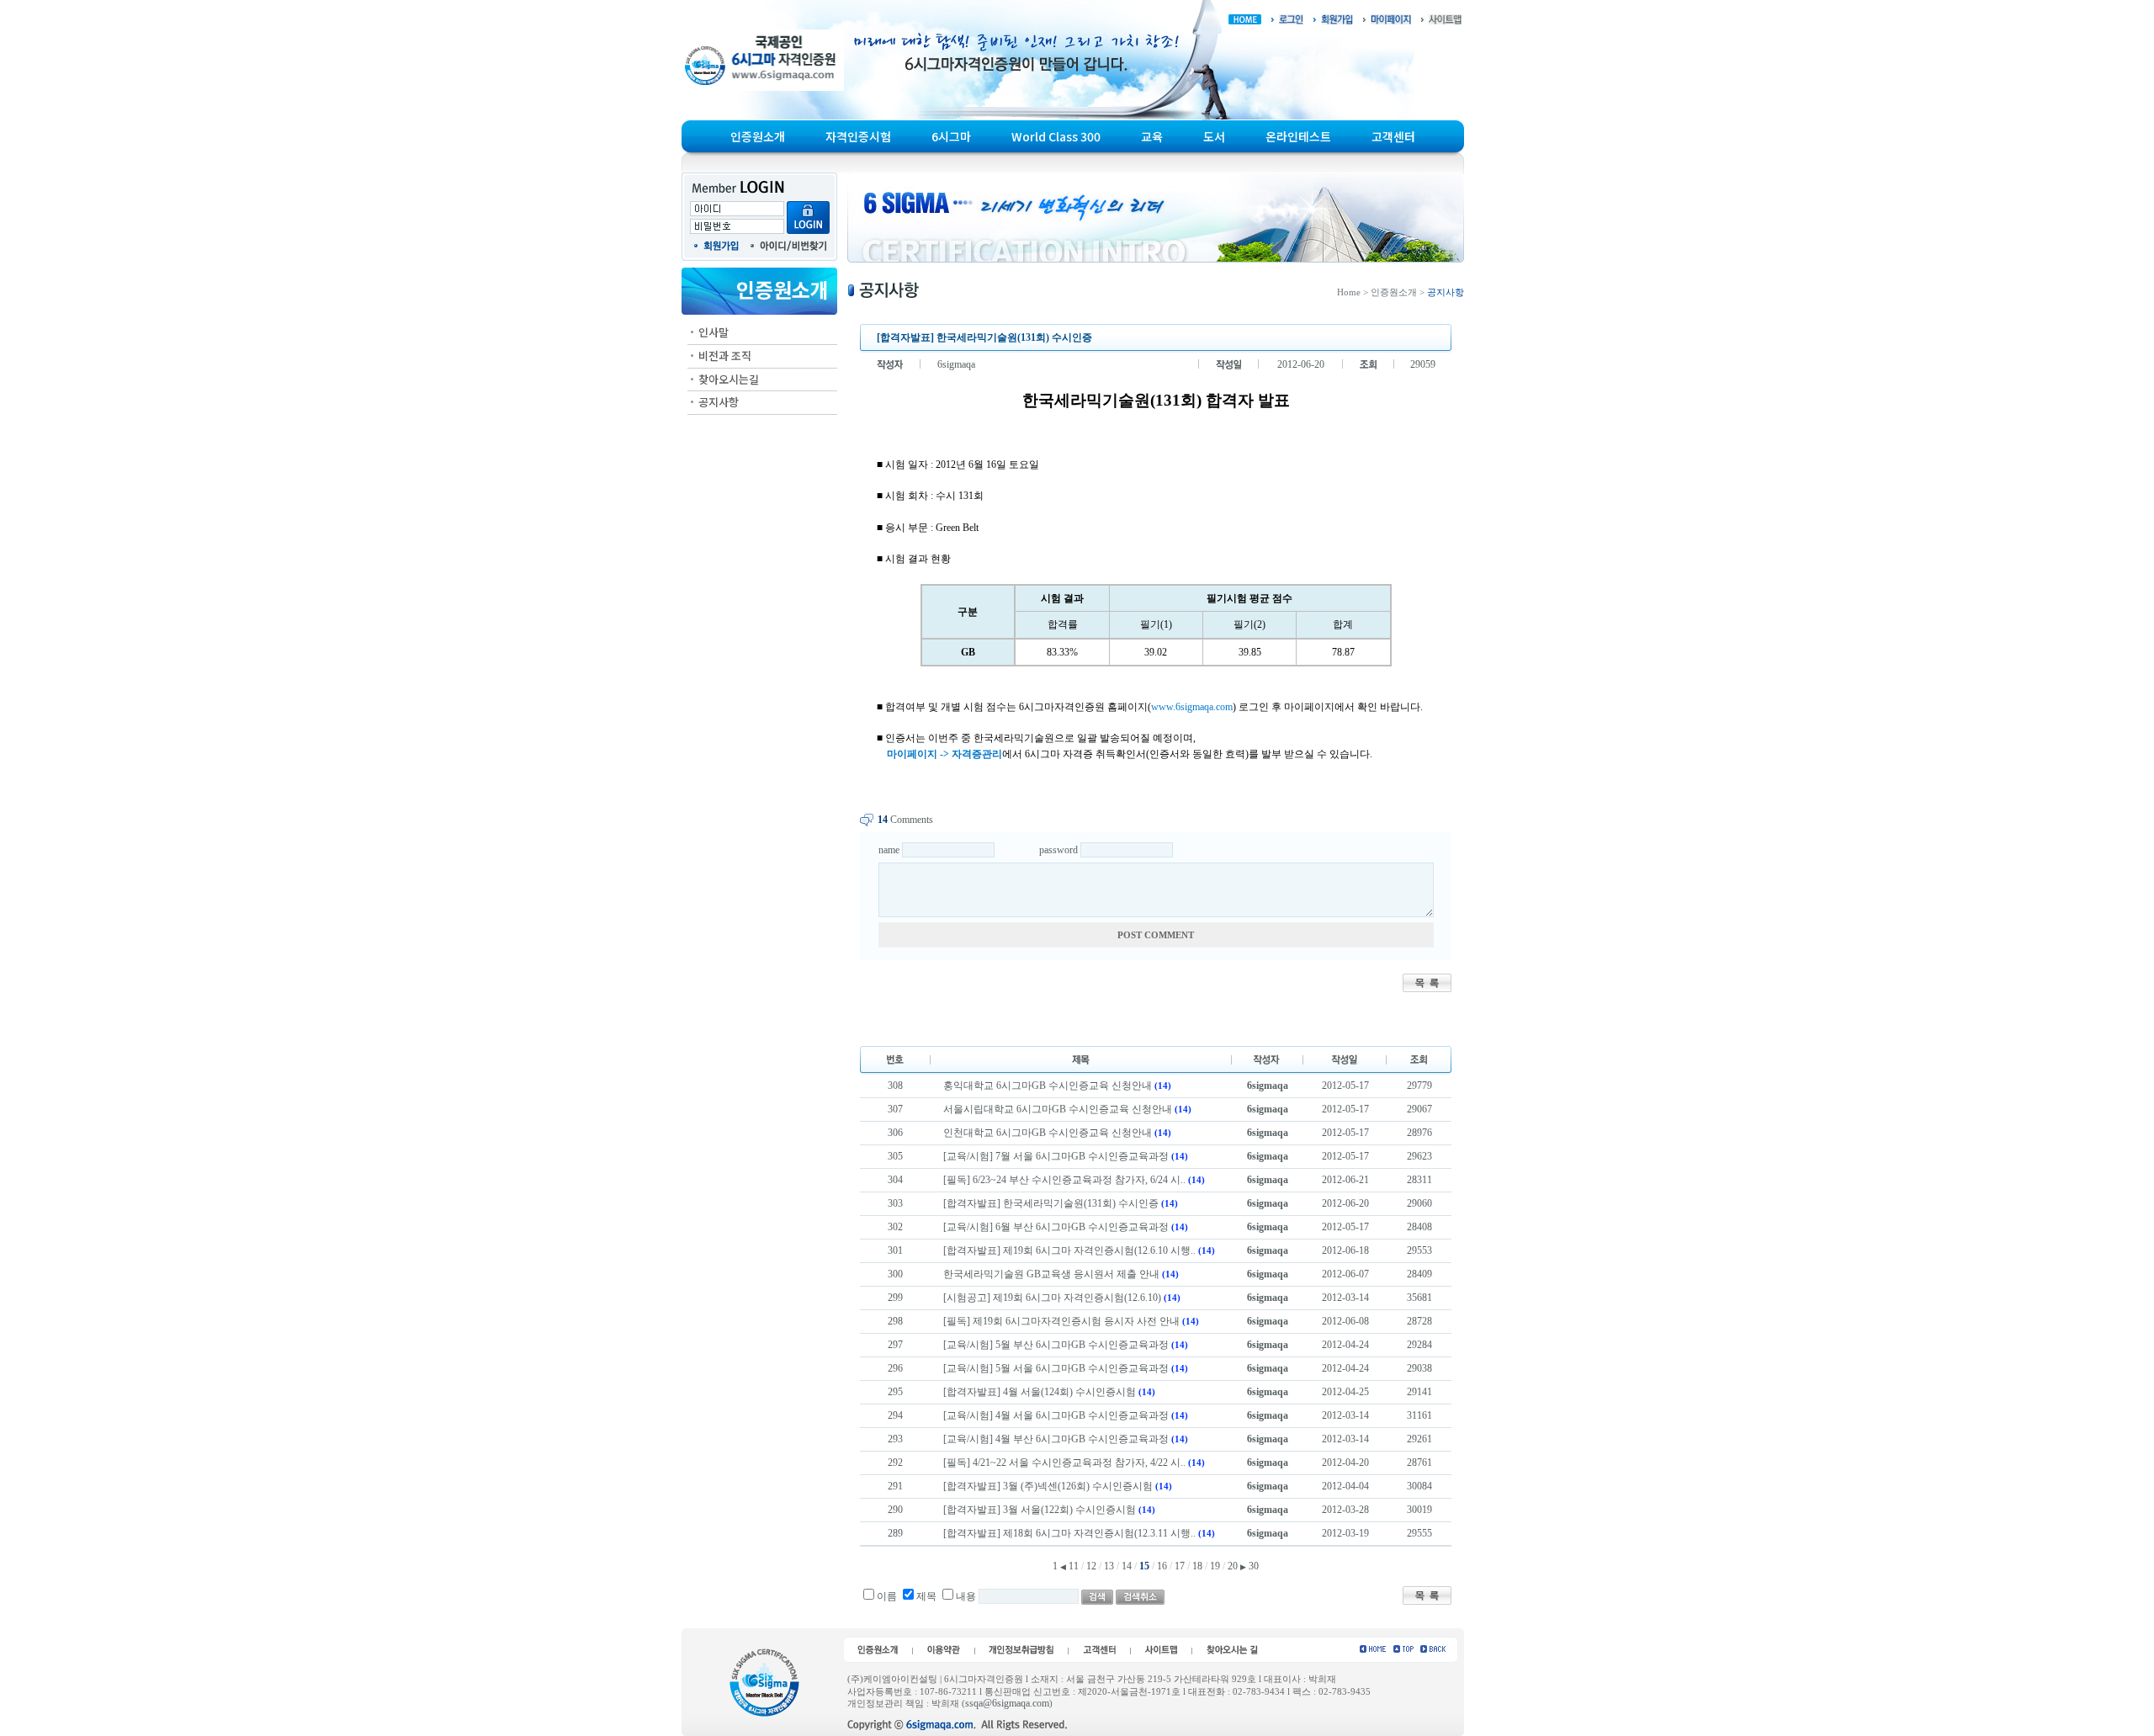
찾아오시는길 (729, 379)
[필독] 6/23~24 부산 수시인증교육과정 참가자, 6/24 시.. (1064, 1180)
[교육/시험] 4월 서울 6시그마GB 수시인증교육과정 (1057, 1415)
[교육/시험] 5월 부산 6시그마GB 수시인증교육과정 (1057, 1345)
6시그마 (951, 136)
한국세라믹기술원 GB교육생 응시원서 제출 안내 (1051, 1274)
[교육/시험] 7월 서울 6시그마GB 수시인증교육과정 (1057, 1156)
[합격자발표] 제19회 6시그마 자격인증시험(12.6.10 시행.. (1069, 1250)
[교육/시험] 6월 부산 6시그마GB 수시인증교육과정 (1057, 1227)
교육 (1152, 136)
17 (1180, 1566)
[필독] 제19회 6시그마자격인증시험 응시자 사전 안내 (1061, 1321)
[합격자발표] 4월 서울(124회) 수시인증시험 (1040, 1392)
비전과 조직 (725, 356)
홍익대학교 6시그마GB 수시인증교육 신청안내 (1048, 1086)
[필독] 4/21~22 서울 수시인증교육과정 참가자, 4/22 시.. (1064, 1463)
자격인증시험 (858, 136)
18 (1197, 1566)
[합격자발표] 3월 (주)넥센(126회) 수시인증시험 (1048, 1486)
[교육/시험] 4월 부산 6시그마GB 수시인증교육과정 (1057, 1439)
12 (1091, 1566)
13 (1109, 1566)
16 (1162, 1566)
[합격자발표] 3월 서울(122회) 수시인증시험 (1040, 1510)
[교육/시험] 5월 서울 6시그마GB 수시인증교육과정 (1057, 1368)
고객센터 (1393, 136)
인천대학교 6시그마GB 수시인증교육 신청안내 (1048, 1133)
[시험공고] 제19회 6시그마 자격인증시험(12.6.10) (1053, 1298)
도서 (1214, 136)
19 (1215, 1566)
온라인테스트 (1298, 136)
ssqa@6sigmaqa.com (1007, 1703)
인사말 (714, 332)
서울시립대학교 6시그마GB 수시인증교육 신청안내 (1058, 1109)
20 (1233, 1566)
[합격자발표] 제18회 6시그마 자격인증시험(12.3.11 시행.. (1069, 1533)
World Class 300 (1056, 136)
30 (1254, 1566)
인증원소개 (758, 136)
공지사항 (719, 402)
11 (1074, 1566)
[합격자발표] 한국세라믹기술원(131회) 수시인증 (1051, 1203)
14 (1127, 1566)
